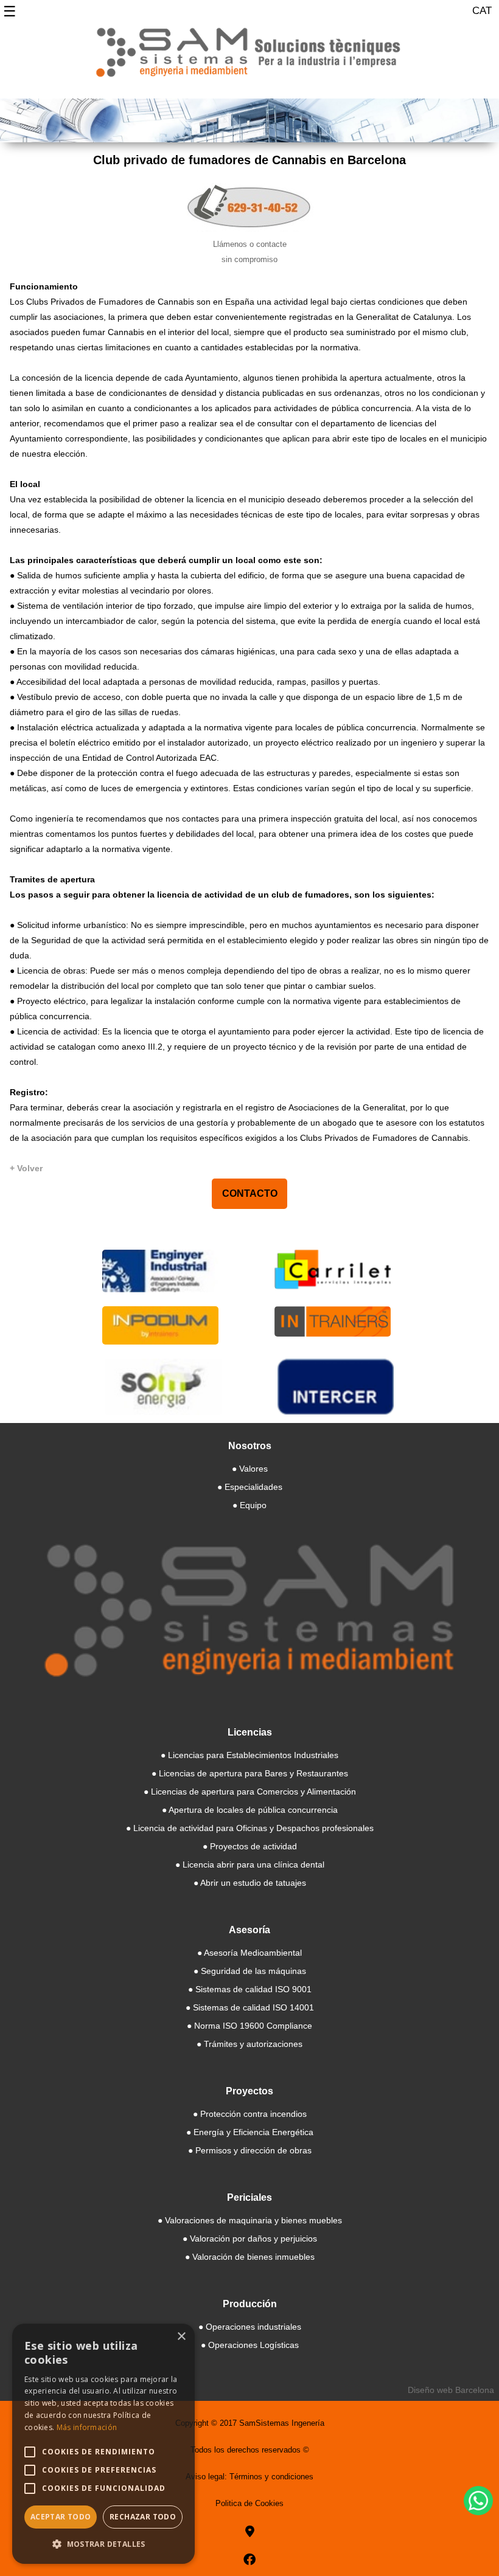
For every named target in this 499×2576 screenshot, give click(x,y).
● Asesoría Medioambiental (249, 1953)
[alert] (103, 2444)
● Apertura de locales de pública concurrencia (250, 1810)
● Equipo (249, 1505)
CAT (482, 11)
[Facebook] (249, 2560)
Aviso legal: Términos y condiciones (249, 2477)
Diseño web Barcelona (451, 2390)
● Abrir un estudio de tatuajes (250, 1883)
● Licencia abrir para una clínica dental (250, 1864)
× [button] (181, 2337)
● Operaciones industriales (250, 2327)
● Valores (250, 1469)
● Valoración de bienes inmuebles (250, 2257)
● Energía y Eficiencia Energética (250, 2132)
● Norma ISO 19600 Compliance (249, 2026)
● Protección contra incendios (250, 2114)
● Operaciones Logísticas (250, 2345)
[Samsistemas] (249, 57)
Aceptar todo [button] (61, 2517)
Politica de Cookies (249, 2503)
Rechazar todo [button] (143, 2517)
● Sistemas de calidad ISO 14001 (250, 2007)
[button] (103, 2544)
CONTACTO (250, 1193)
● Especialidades (250, 1487)
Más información (87, 2427)
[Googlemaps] (250, 2532)
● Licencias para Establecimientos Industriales (249, 1755)
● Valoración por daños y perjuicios (250, 2238)
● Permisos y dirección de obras (250, 2150)
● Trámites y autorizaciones (249, 2044)
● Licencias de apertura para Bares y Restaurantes (250, 1773)
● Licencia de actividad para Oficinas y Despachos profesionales (250, 1828)
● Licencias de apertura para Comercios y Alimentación (250, 1792)
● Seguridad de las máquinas (250, 1971)
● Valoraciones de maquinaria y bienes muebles (250, 2220)
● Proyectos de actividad (250, 1846)
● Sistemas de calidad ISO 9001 (250, 1989)
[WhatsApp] (478, 2501)
